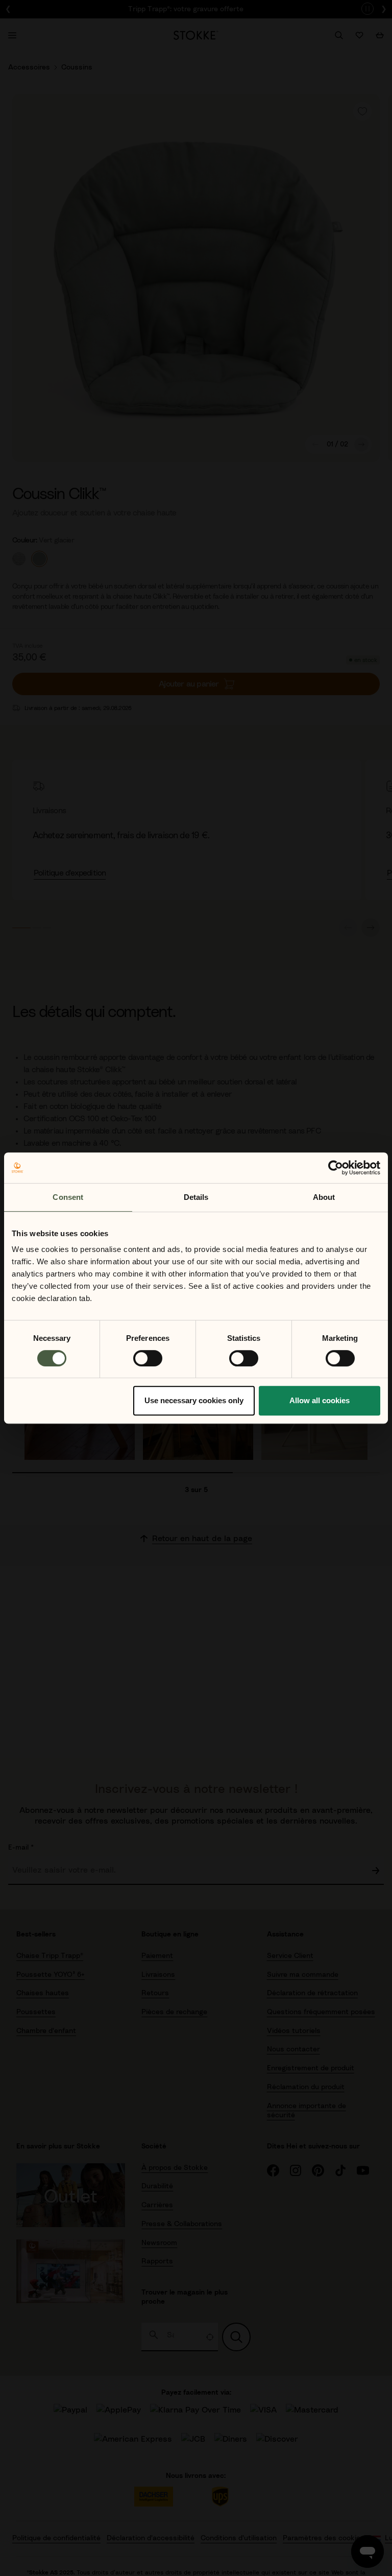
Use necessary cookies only (194, 1400)
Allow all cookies (320, 1400)
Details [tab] (196, 1197)
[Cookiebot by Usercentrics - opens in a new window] (336, 1168)
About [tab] (324, 1197)
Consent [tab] (68, 1197)
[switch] (148, 1358)
